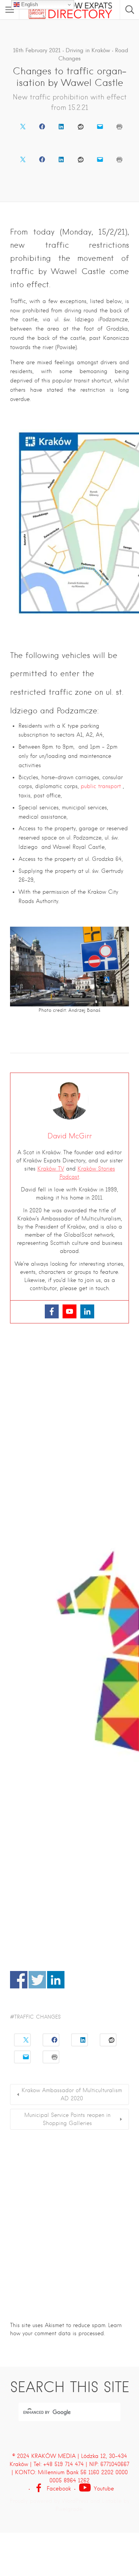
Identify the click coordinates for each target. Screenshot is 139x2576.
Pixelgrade (69, 2509)
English (29, 4)
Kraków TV (51, 1169)
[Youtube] (69, 1311)
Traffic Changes (37, 2017)
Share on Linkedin (56, 1980)
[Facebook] (52, 1311)
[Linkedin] (87, 1311)
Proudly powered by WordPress (49, 2501)
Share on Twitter (37, 1980)
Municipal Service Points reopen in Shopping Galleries (67, 2119)
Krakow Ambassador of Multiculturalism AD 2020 (72, 2094)
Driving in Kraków (88, 50)
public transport (101, 786)
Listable (112, 2501)
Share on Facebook (19, 1980)
